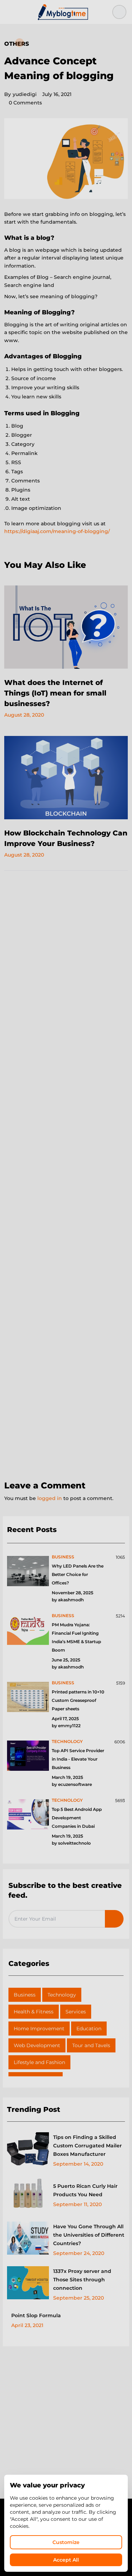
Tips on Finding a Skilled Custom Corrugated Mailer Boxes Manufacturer (87, 2146)
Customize (66, 2542)
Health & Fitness (34, 2012)
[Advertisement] (66, 1176)
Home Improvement (39, 2029)
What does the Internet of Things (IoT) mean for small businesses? (55, 693)
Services (76, 2012)
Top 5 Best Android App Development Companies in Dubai (77, 1818)
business (63, 1557)
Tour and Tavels (91, 2045)
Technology (62, 1995)
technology (67, 1741)
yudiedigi (20, 94)
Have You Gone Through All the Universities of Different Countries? (89, 2235)
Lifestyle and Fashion (39, 2062)
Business (25, 1995)
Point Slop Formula (36, 2315)
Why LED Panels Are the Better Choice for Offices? (78, 1574)
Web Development (37, 2045)
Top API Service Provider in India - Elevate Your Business (78, 1759)
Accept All (66, 2560)
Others (17, 44)
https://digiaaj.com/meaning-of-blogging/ (57, 531)
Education (89, 2029)
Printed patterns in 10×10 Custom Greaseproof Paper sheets (78, 1700)
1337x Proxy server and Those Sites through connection (82, 2280)
